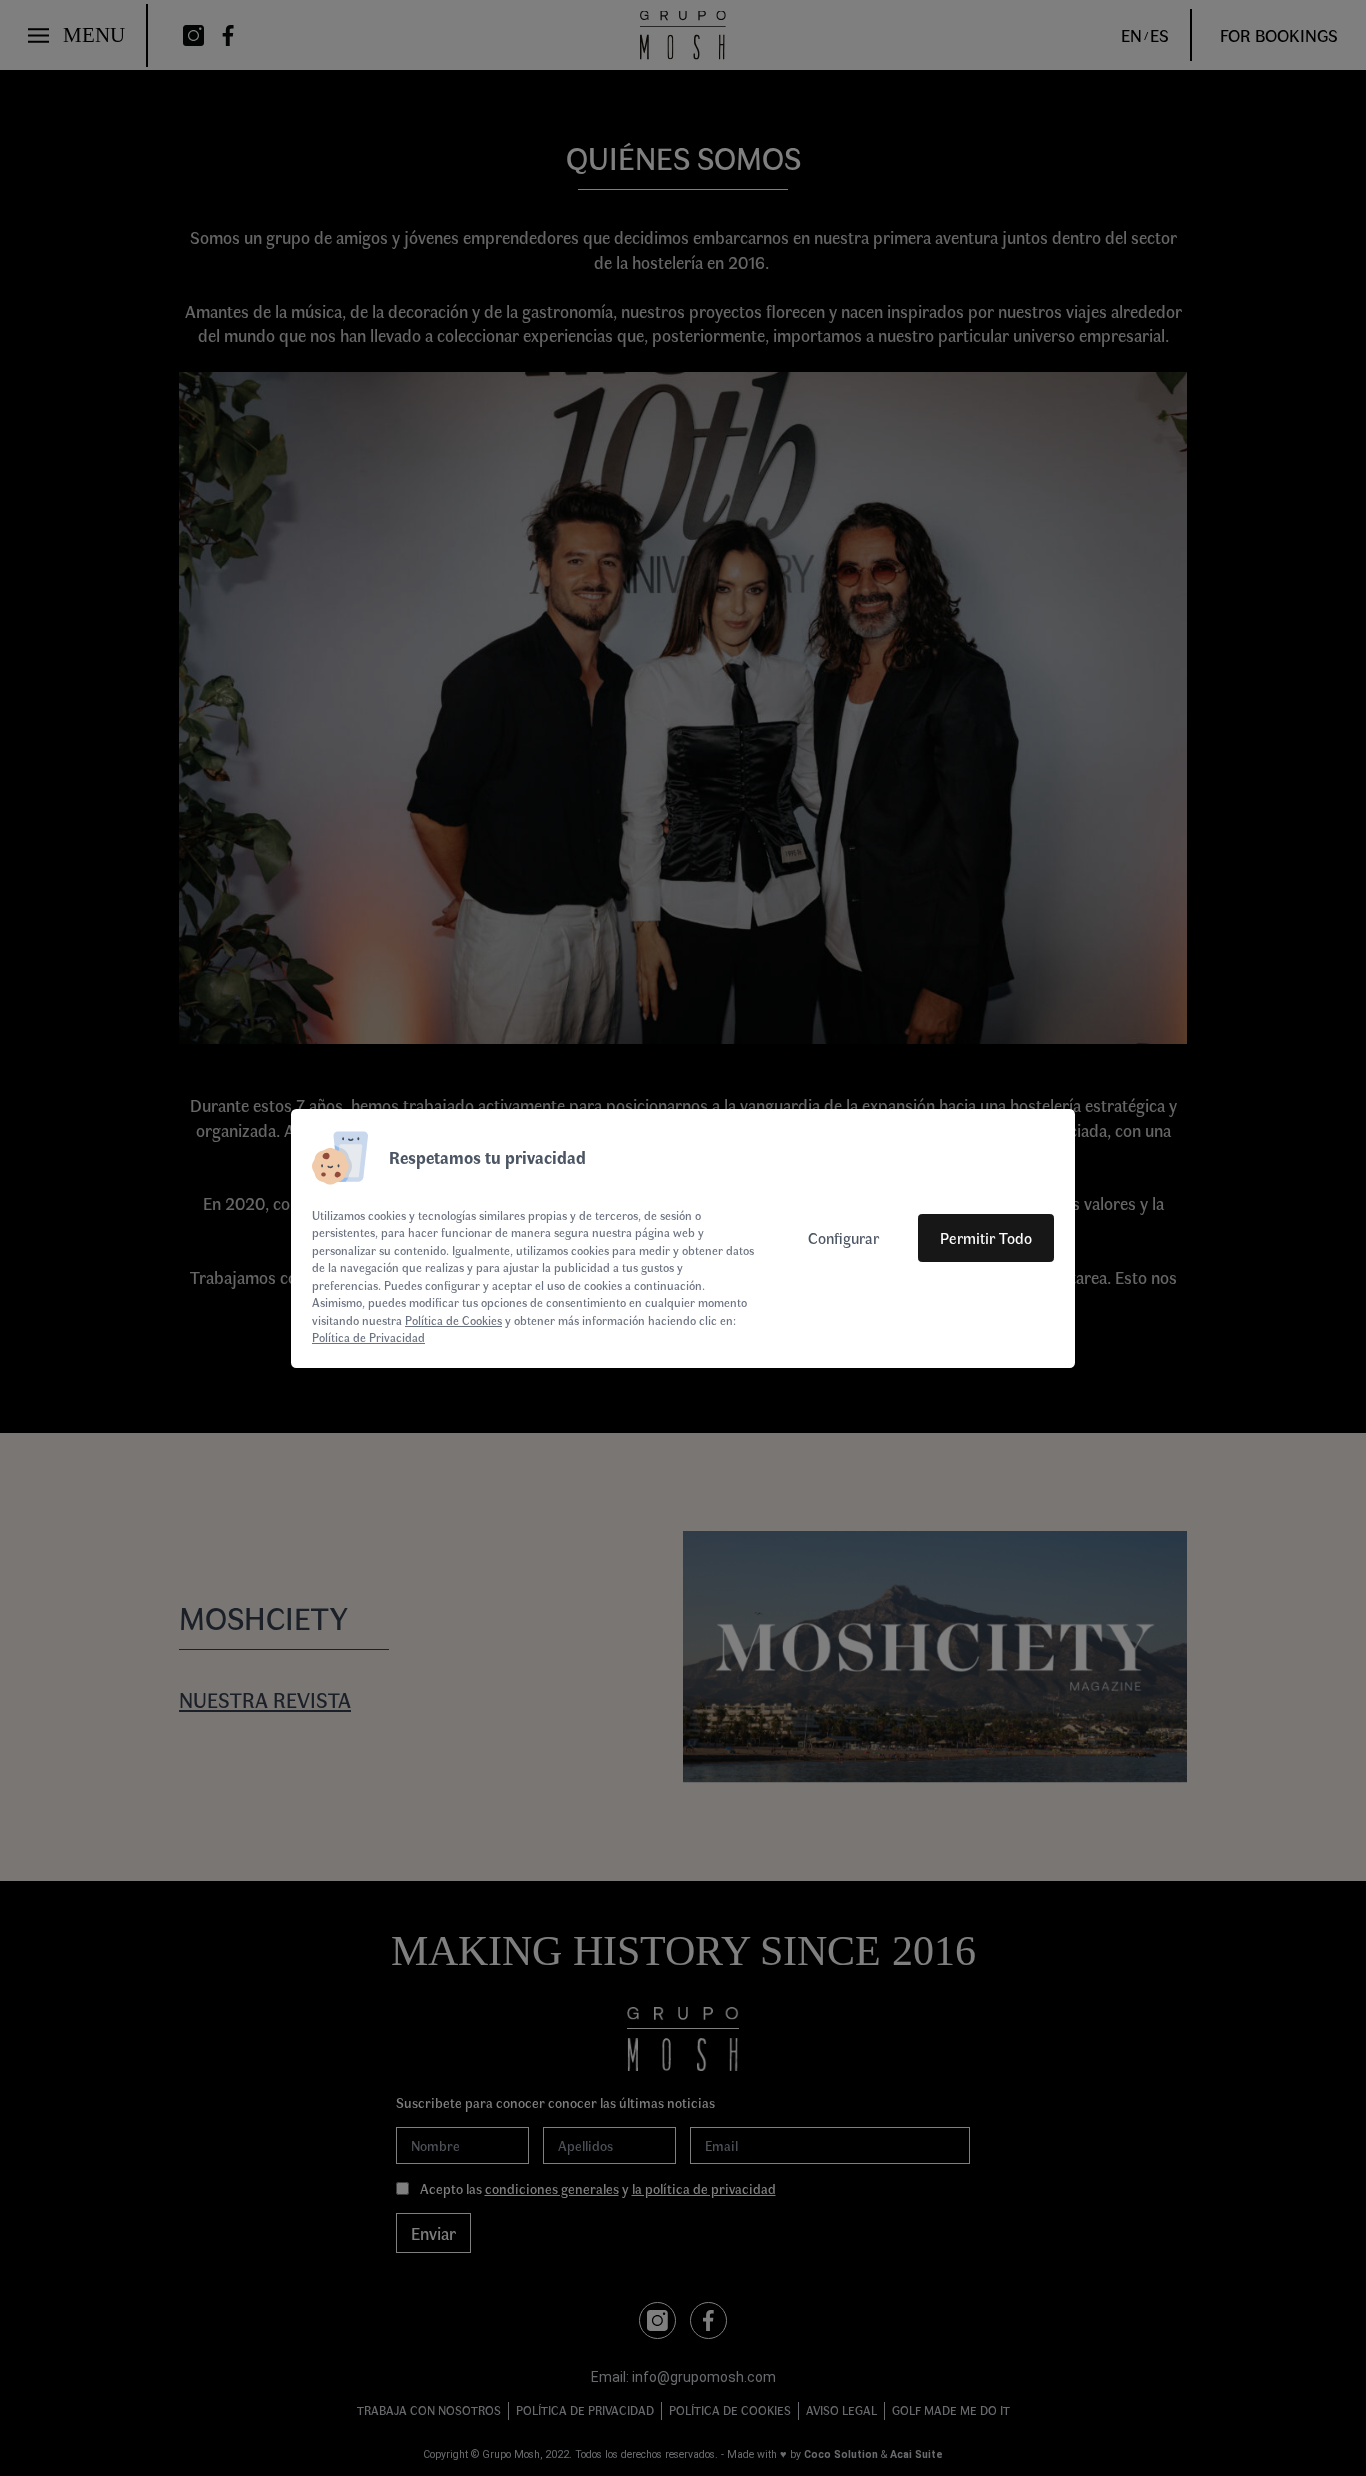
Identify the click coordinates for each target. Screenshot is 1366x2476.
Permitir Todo (986, 1237)
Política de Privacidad (368, 1337)
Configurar (843, 1237)
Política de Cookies (453, 1320)
